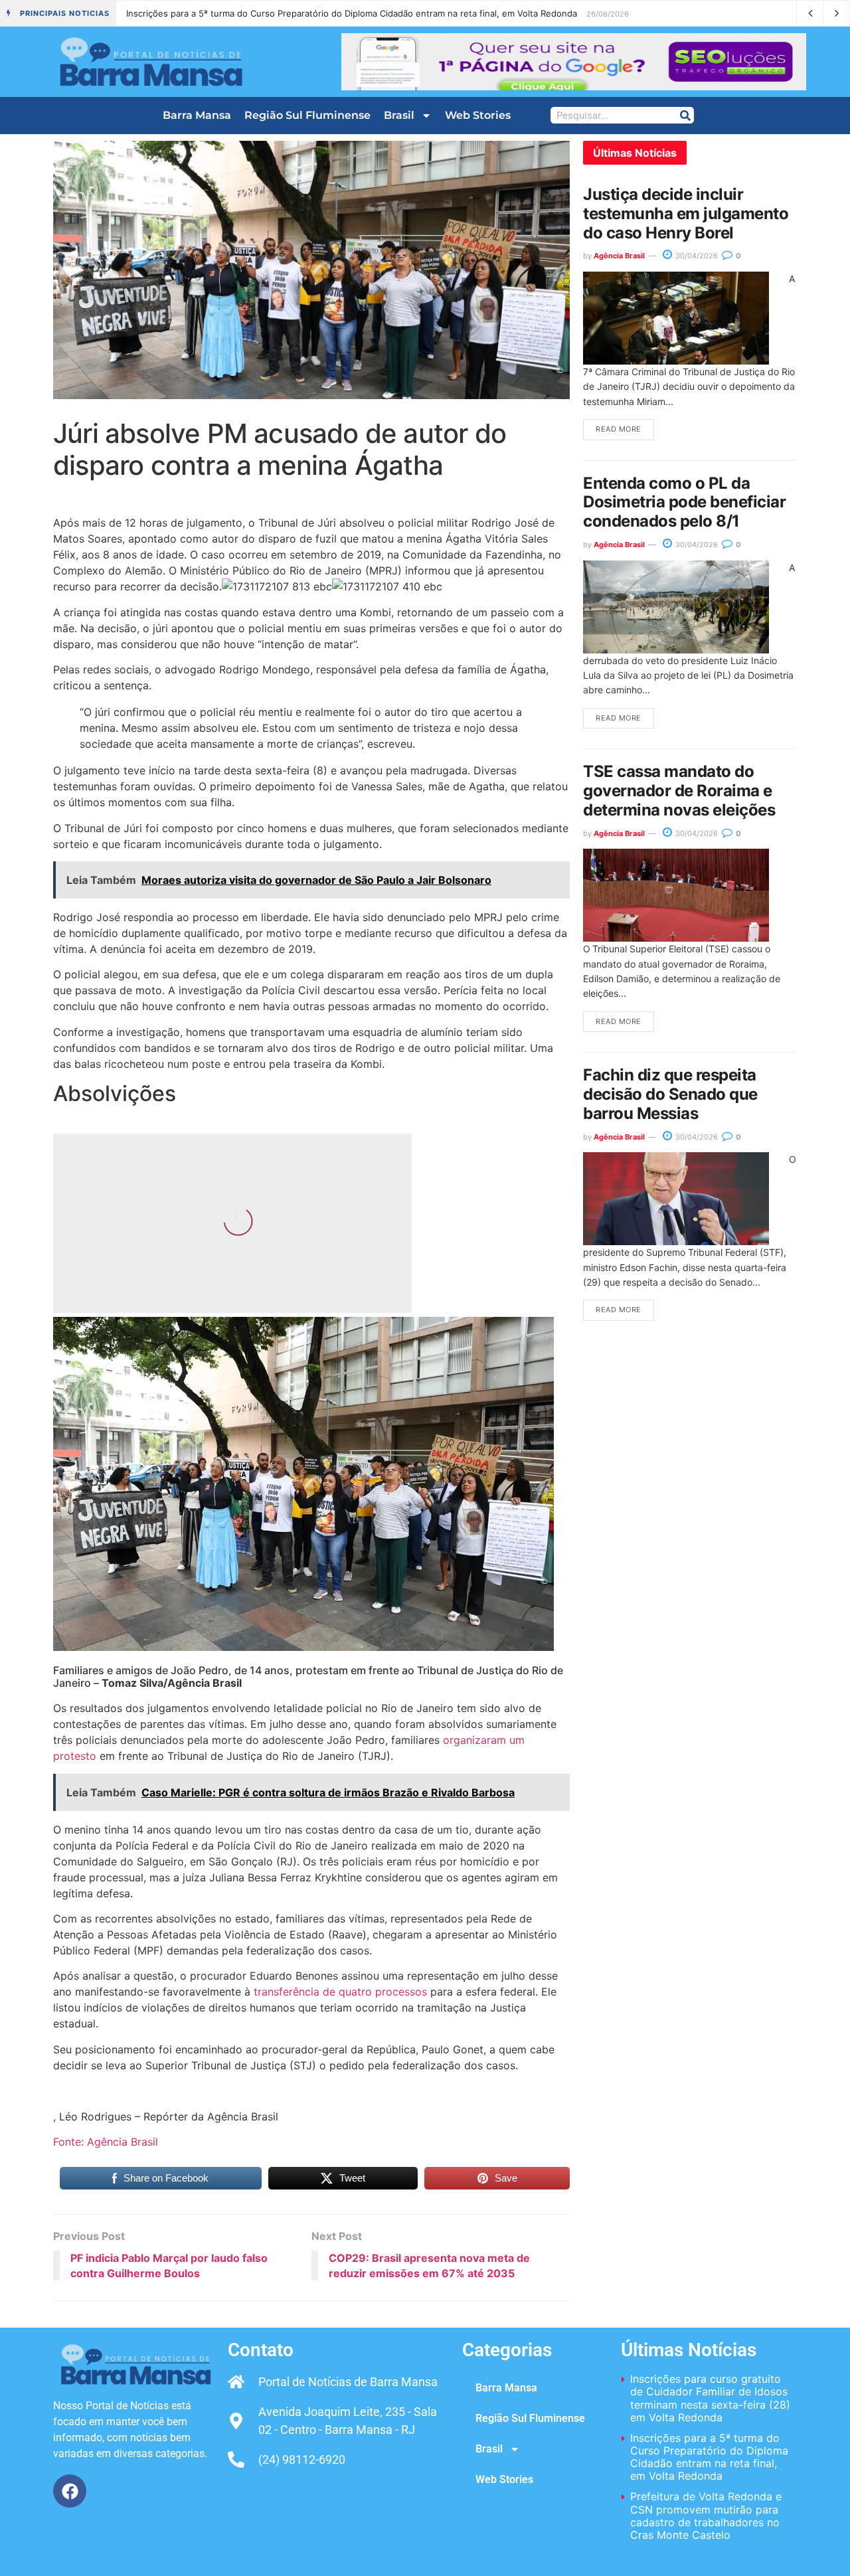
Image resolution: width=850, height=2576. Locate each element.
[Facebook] (70, 2491)
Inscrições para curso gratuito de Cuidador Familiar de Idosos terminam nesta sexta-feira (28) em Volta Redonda (710, 2398)
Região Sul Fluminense (307, 115)
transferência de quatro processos (340, 1992)
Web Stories (478, 115)
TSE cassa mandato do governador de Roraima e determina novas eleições (679, 791)
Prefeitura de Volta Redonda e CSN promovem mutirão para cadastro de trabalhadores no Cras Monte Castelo (354, 13)
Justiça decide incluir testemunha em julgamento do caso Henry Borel (686, 214)
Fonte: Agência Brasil (106, 2142)
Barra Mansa (197, 115)
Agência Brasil (619, 256)
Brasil (399, 115)
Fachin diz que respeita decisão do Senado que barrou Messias (670, 1094)
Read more (619, 429)
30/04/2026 (696, 256)
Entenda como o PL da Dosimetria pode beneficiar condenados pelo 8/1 (685, 502)
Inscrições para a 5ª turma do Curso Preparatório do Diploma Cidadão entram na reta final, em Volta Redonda (709, 2457)
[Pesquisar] (685, 115)
